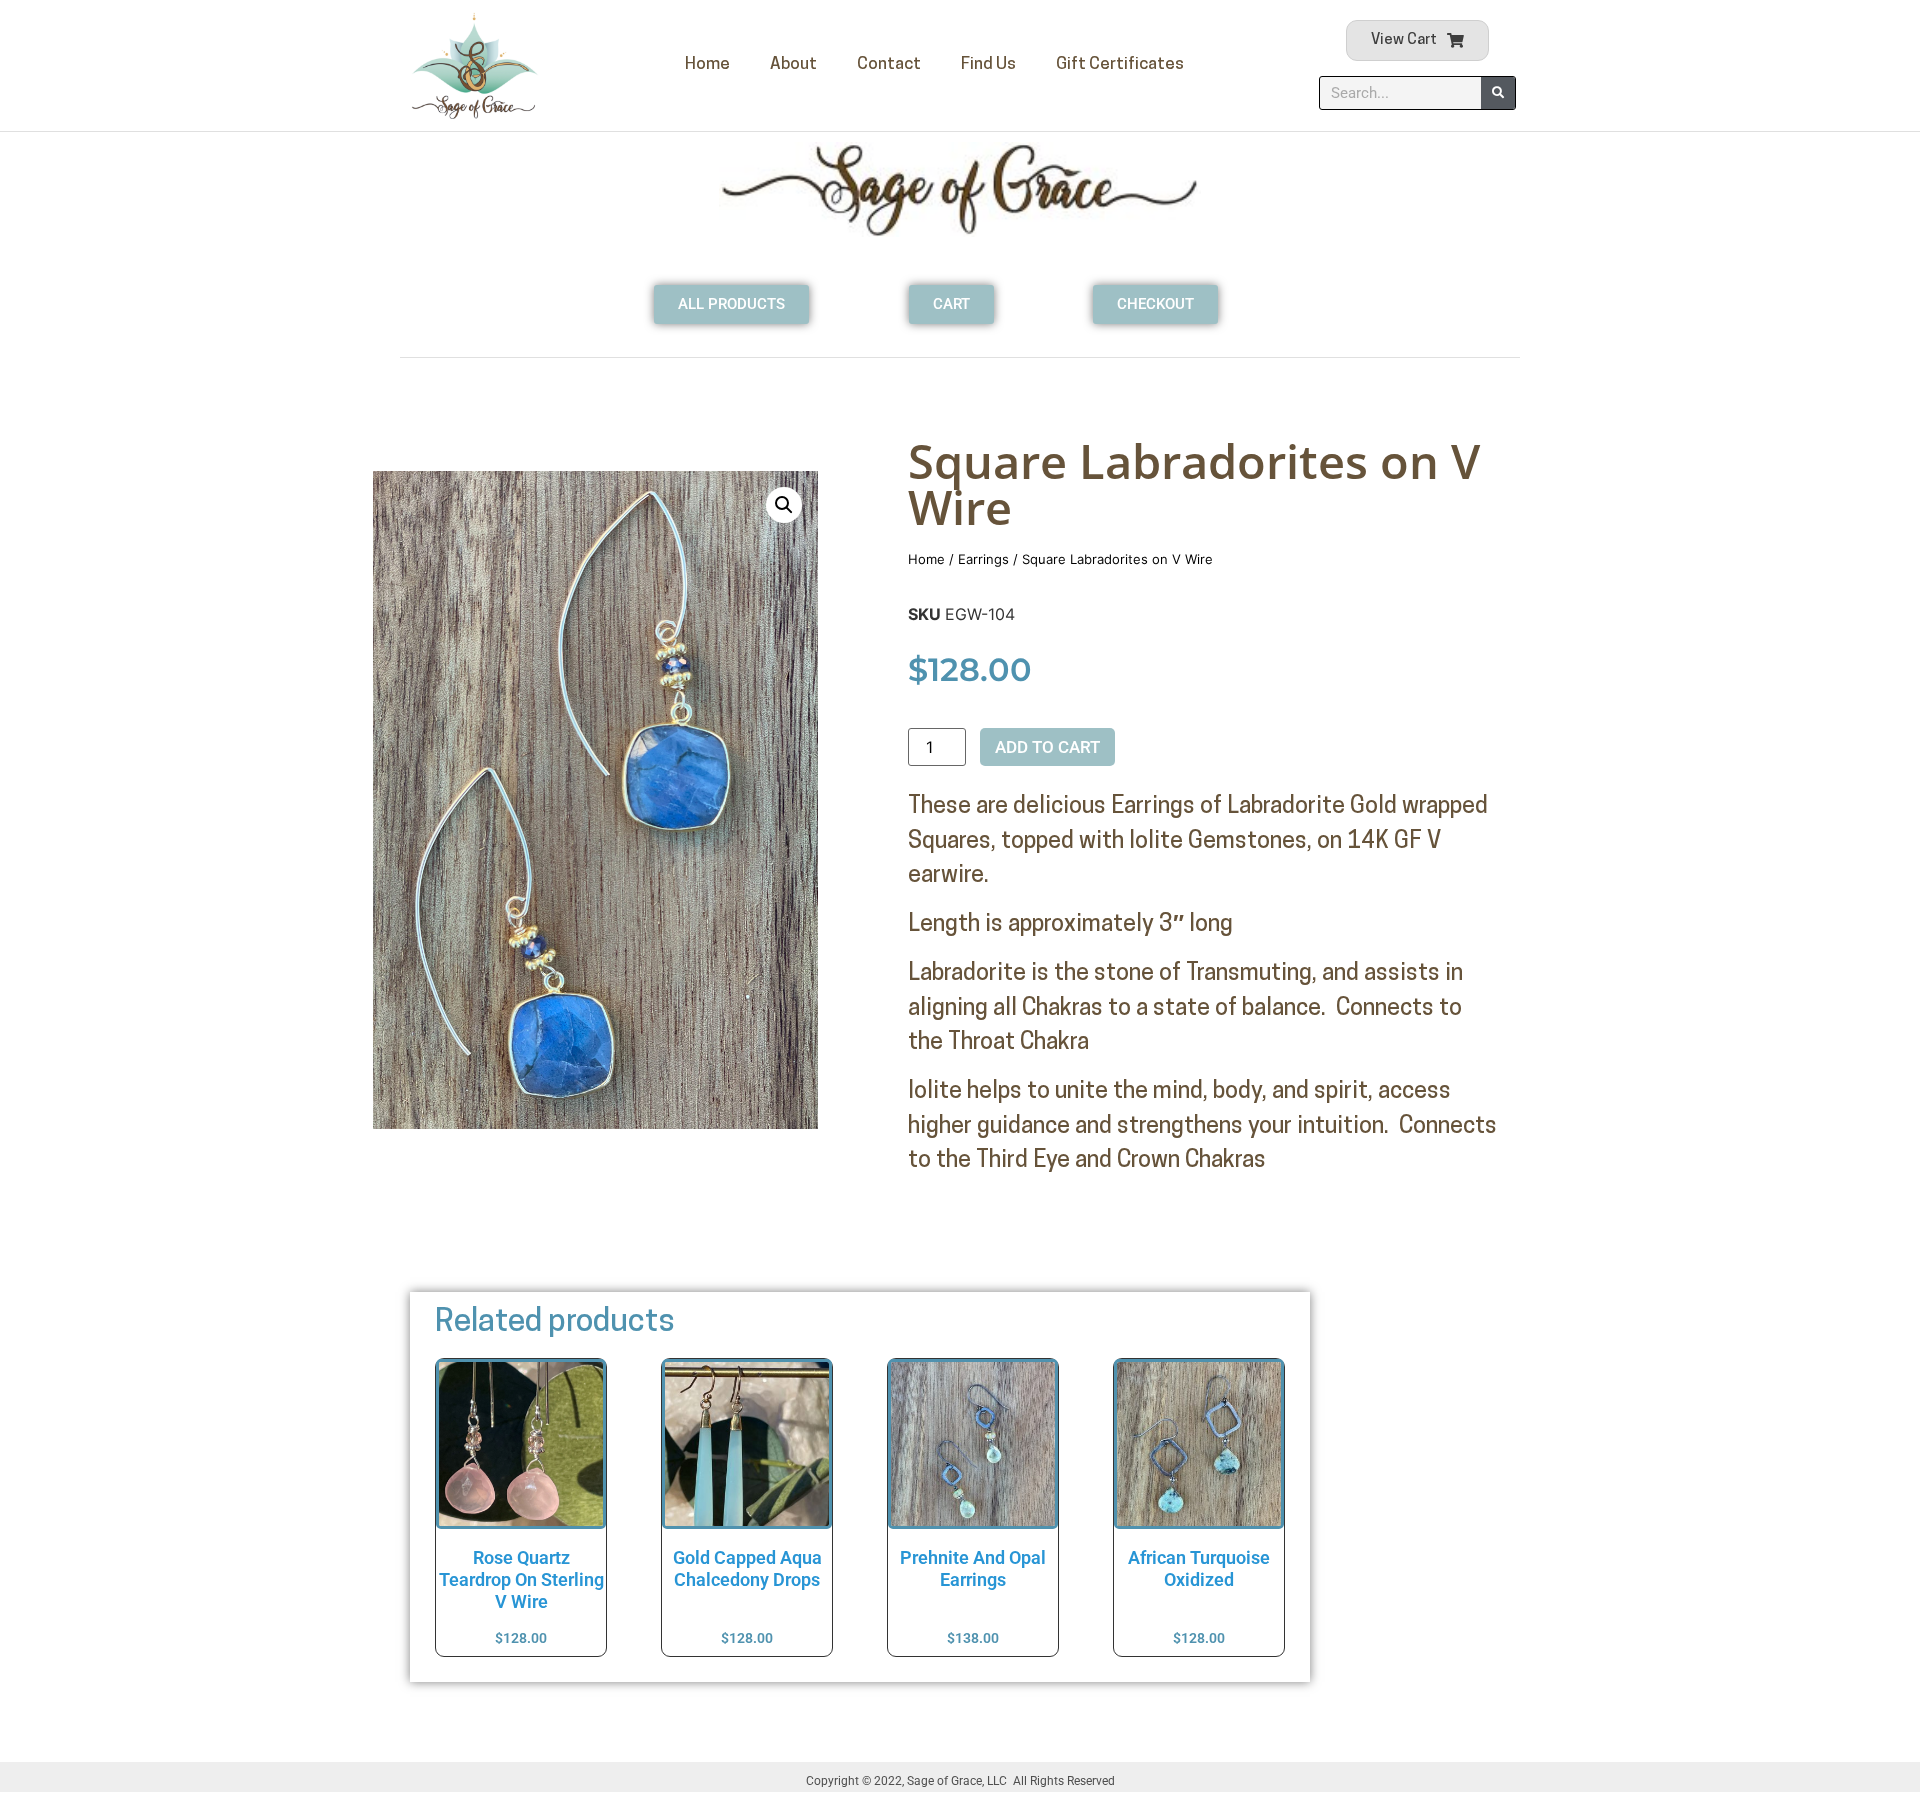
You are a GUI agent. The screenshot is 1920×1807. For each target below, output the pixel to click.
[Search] (1498, 93)
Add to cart (1047, 747)
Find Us (988, 64)
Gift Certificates (1120, 64)
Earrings (983, 559)
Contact (889, 64)
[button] (784, 505)
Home (707, 64)
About (793, 64)
